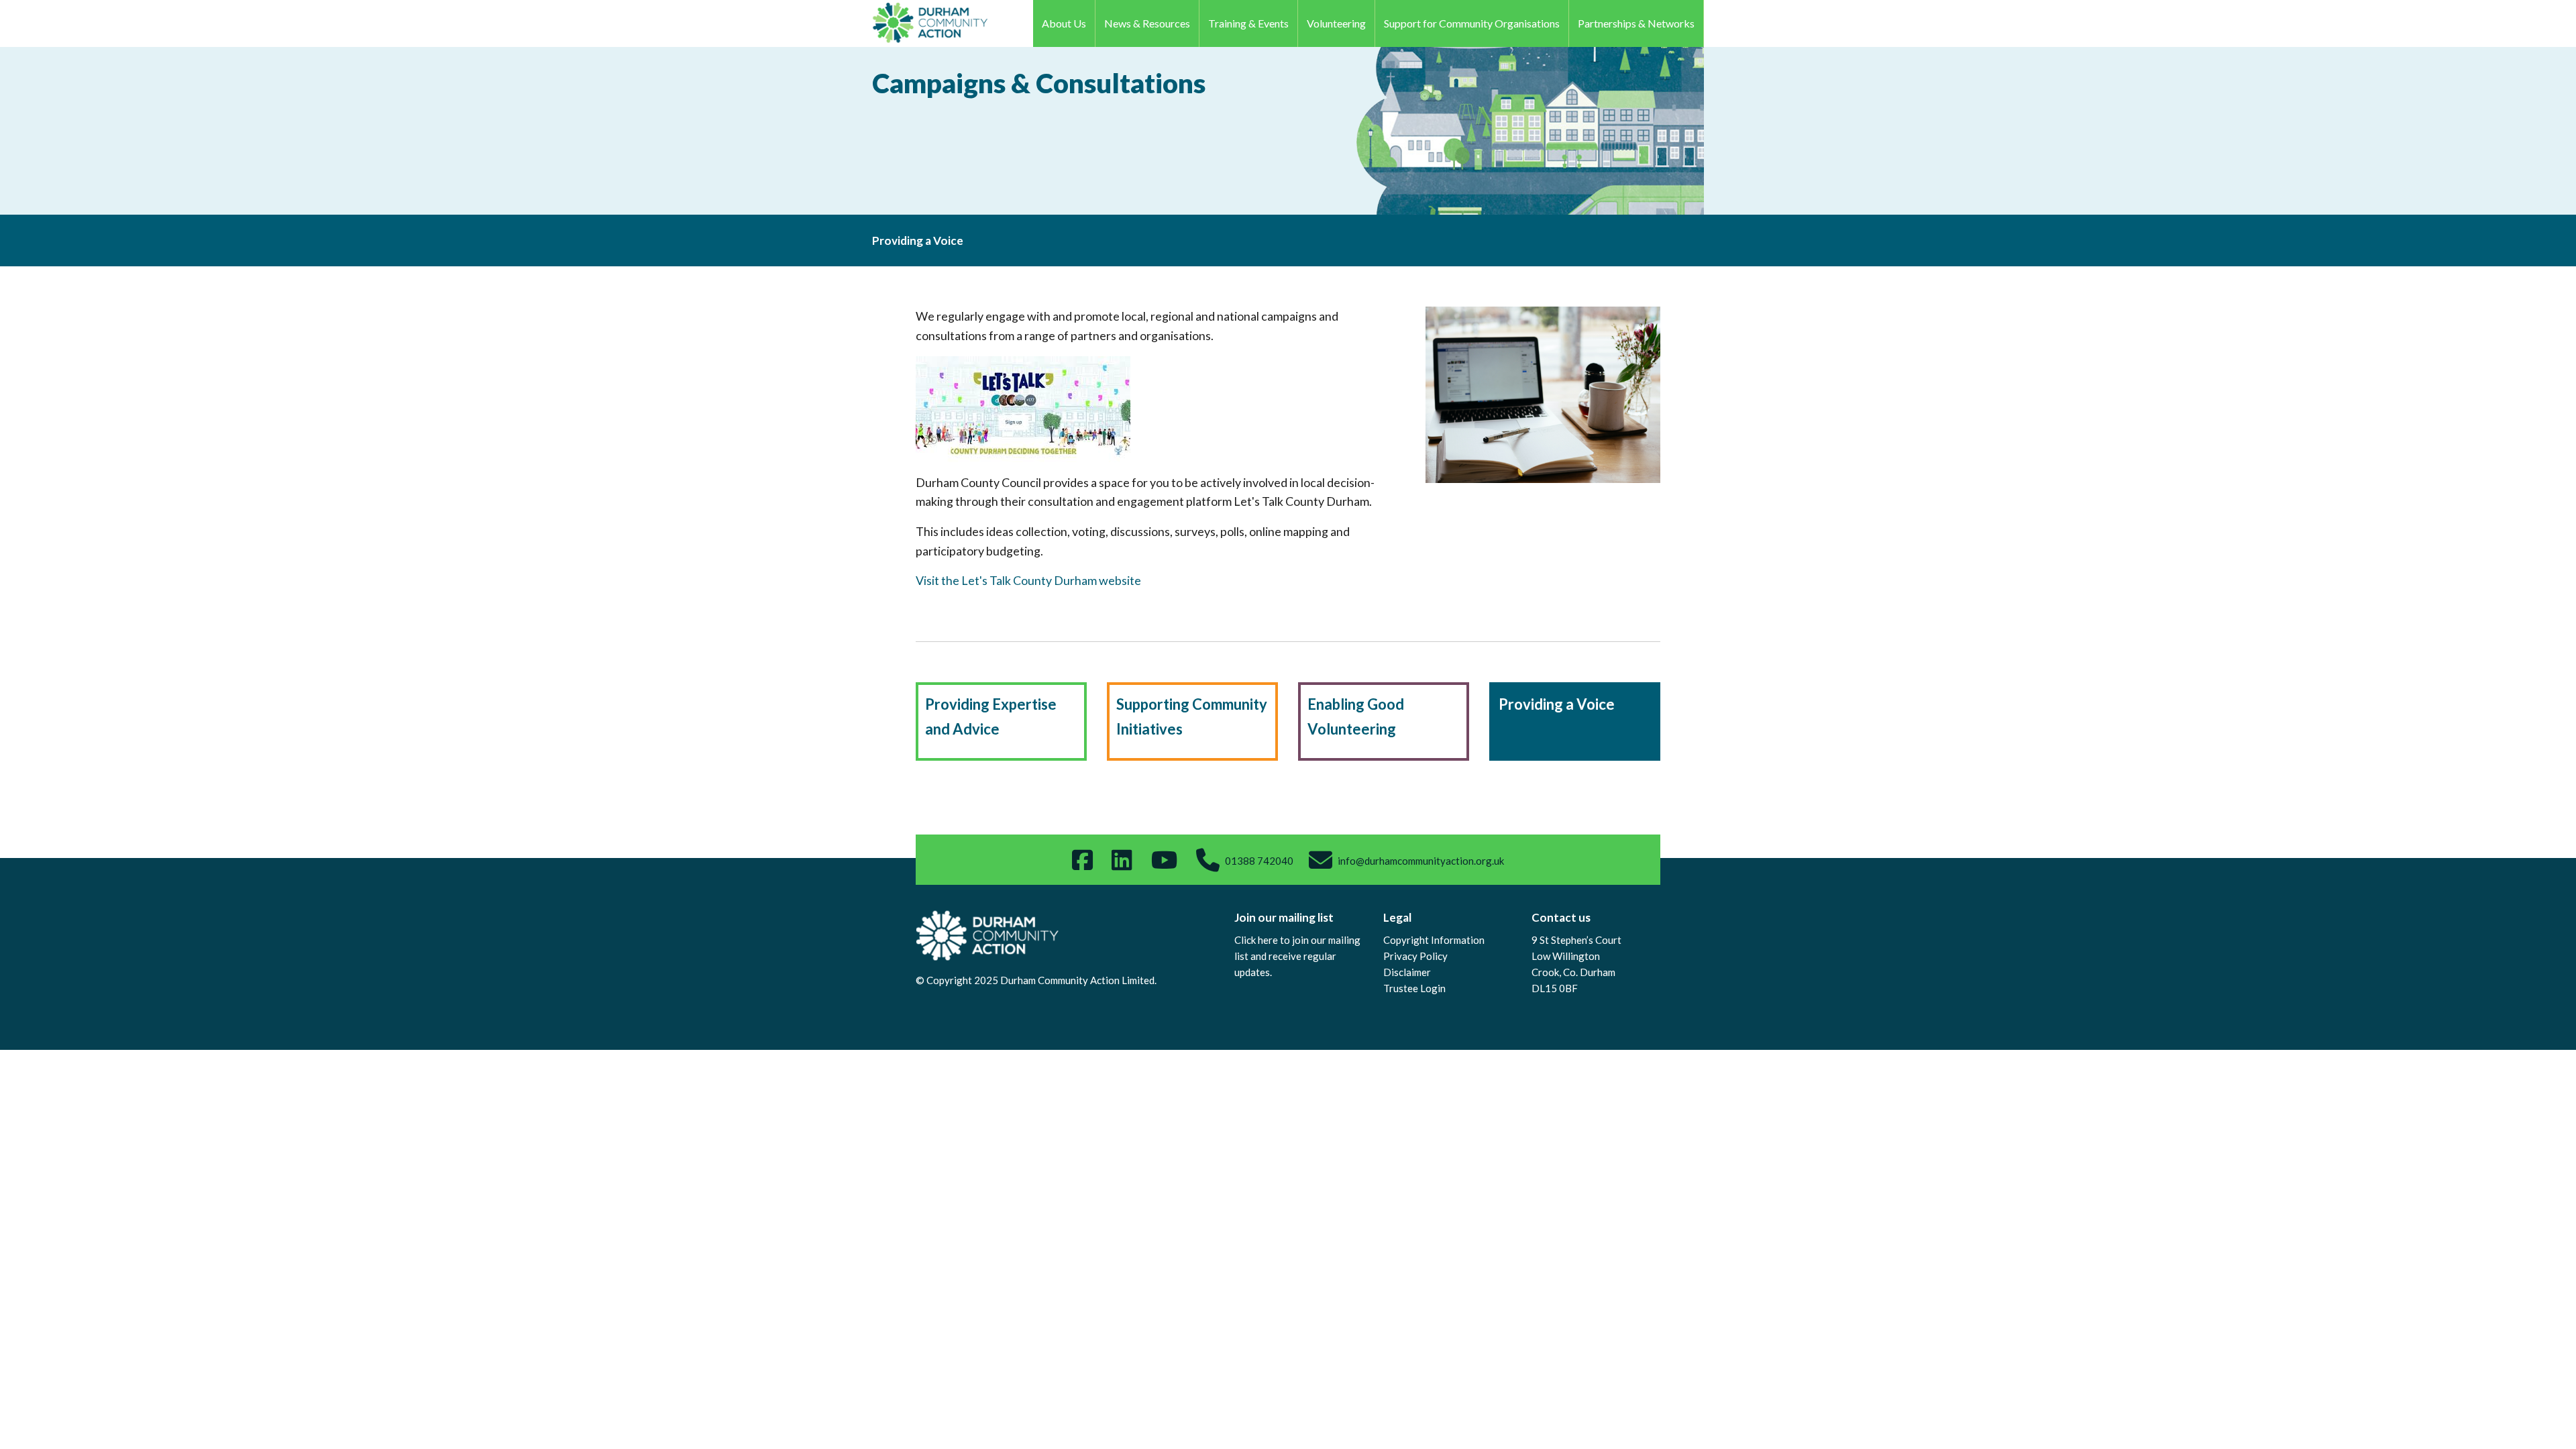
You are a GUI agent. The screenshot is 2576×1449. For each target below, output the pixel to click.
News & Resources (1147, 23)
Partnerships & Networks (1636, 23)
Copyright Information (1434, 940)
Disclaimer (1407, 972)
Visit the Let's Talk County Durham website (1028, 580)
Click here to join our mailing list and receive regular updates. (1297, 956)
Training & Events (1248, 23)
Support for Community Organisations (1472, 23)
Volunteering (1336, 23)
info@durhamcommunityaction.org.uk (1421, 861)
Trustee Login (1414, 988)
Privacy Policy (1415, 956)
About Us (1064, 23)
